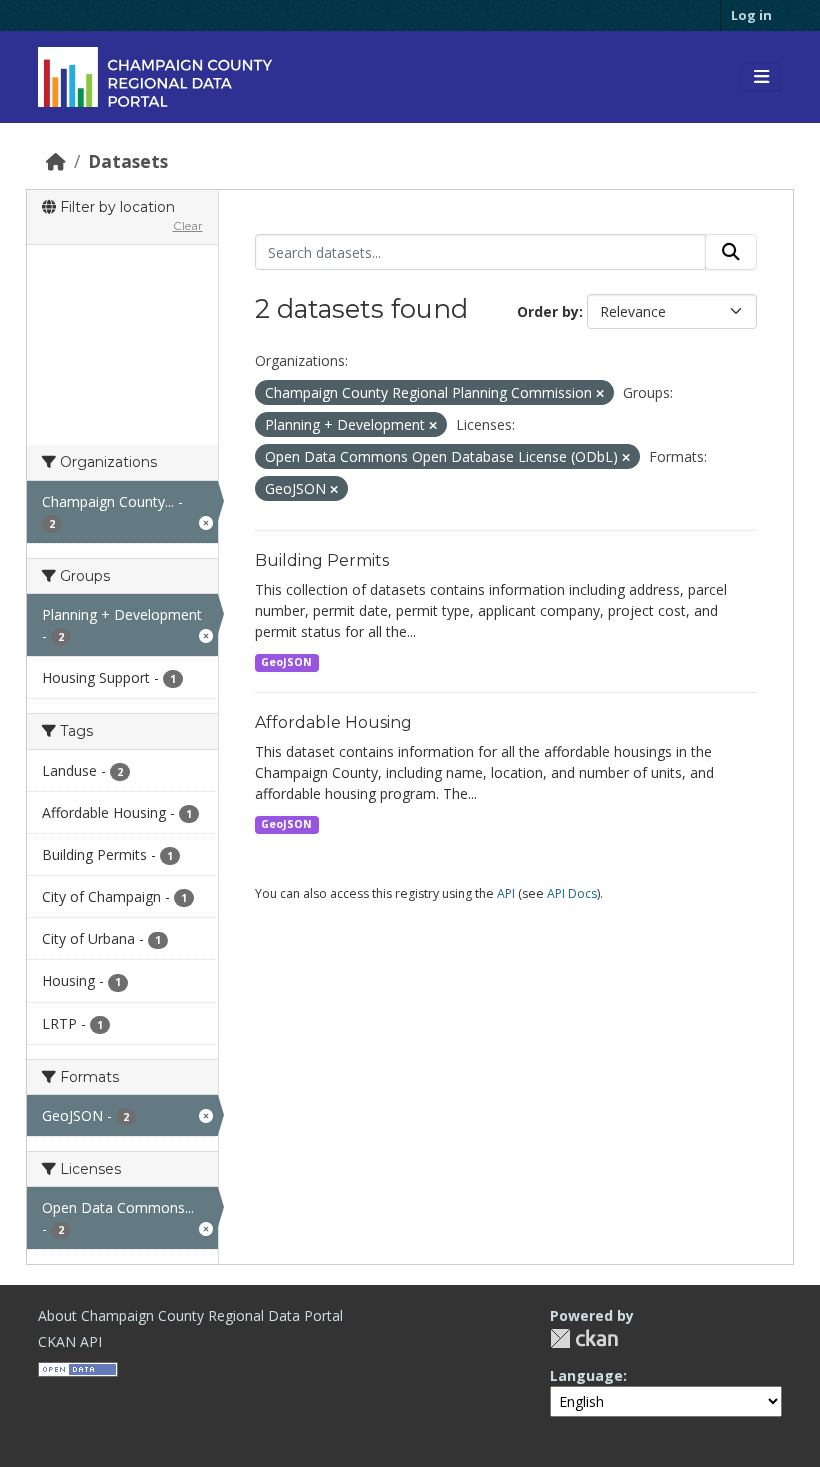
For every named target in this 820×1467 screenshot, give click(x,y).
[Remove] (600, 393)
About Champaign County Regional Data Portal (190, 1315)
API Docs (572, 893)
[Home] (56, 161)
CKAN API (70, 1341)
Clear (188, 225)
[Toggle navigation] (761, 77)
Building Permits (322, 560)
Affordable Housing (333, 722)
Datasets (128, 161)
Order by (548, 311)
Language (586, 1375)
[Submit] (731, 252)
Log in (751, 15)
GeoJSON (286, 662)
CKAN (584, 1338)
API (506, 893)
